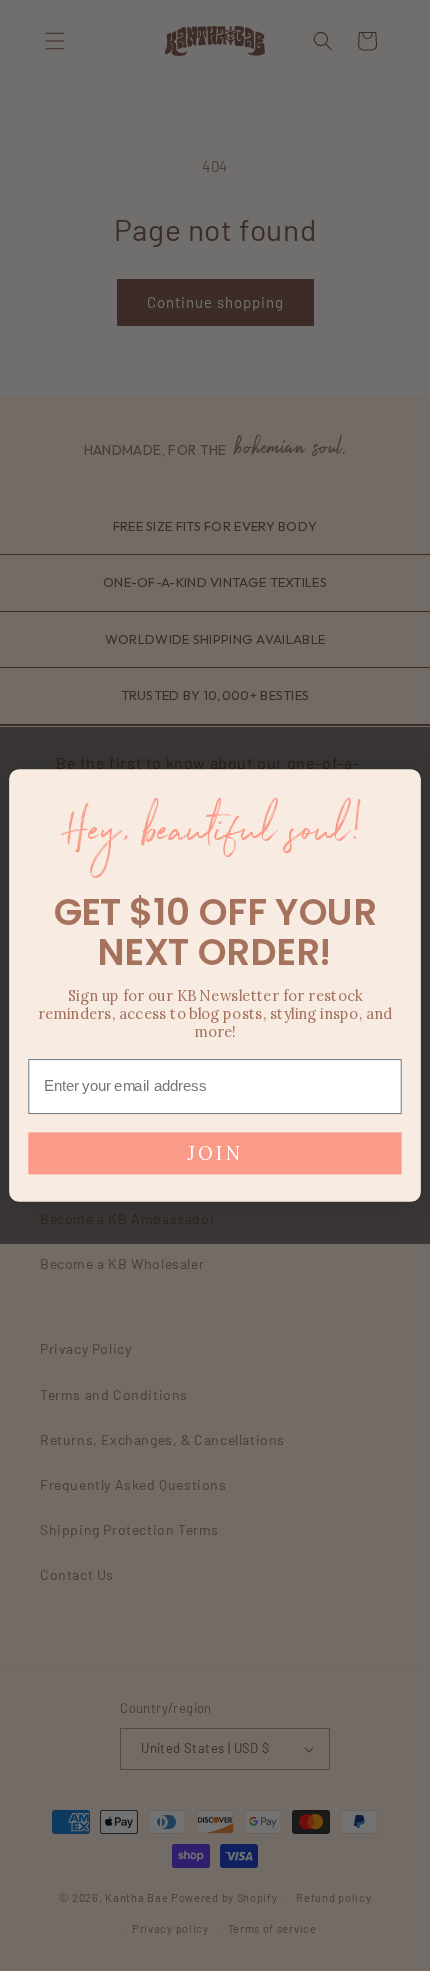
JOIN (215, 1152)
